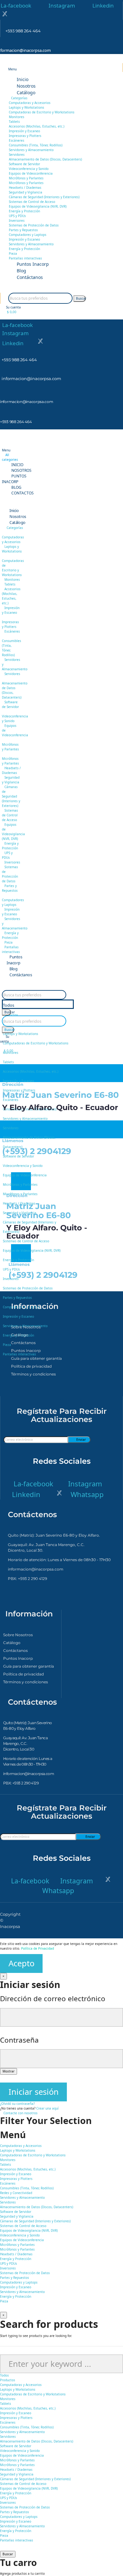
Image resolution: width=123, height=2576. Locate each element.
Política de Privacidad (38, 1948)
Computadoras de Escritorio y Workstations (42, 112)
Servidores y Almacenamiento (31, 150)
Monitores (17, 117)
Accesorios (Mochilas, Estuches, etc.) (37, 126)
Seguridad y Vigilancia (26, 192)
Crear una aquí (47, 2108)
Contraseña (19, 2040)
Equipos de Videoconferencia (31, 173)
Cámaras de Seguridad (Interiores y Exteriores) (44, 197)
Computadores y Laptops (28, 235)
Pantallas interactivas (25, 258)
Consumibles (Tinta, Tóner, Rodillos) (36, 145)
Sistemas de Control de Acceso (32, 202)
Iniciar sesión (34, 2092)
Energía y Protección (24, 211)
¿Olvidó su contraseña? (17, 2104)
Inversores (17, 221)
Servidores (17, 155)
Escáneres (17, 140)
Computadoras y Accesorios (30, 103)
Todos (9, 1005)
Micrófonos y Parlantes (26, 178)
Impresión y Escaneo (24, 131)
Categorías (19, 98)
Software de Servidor (24, 164)
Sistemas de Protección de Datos (34, 225)
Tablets (14, 122)
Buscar (81, 298)
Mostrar (9, 2071)
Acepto (21, 1963)
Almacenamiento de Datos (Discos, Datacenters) (45, 159)
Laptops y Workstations (26, 107)
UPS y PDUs (17, 216)
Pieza (13, 253)
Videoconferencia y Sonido (29, 169)
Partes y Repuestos (23, 230)
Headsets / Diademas (25, 188)
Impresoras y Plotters (25, 136)
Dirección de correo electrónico (53, 1999)
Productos (10, 1015)
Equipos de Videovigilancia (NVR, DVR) (38, 206)
